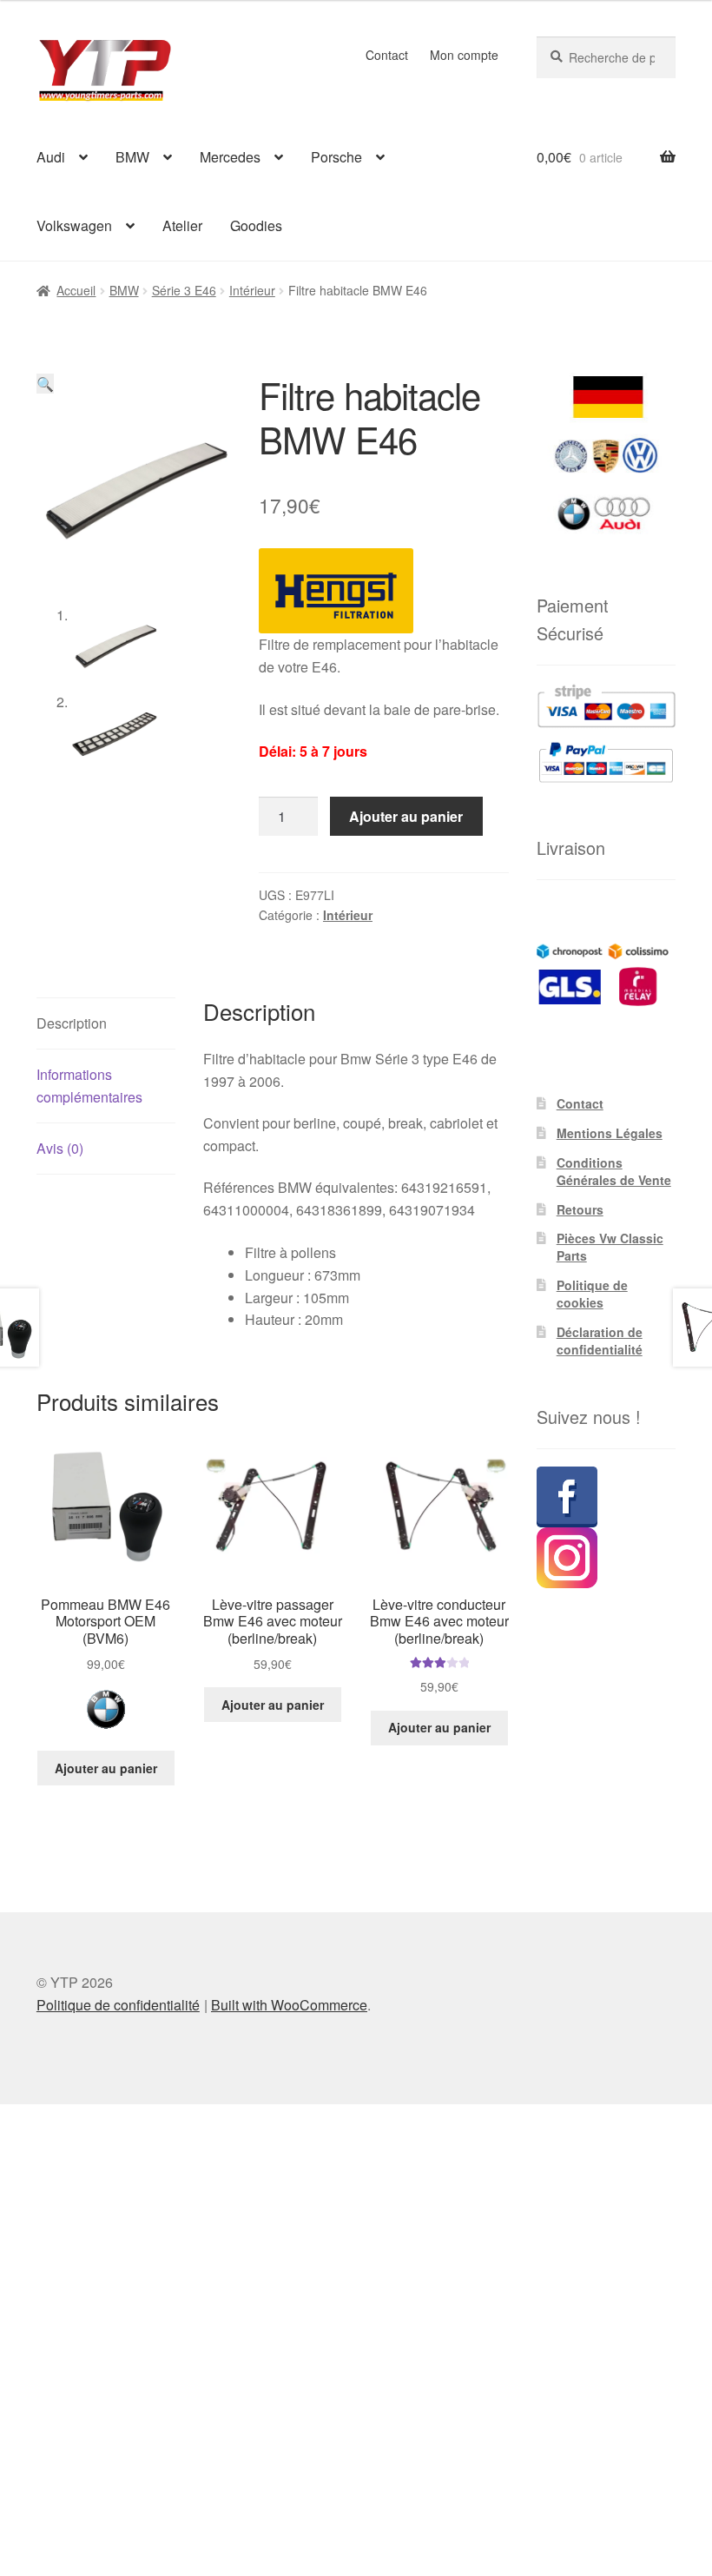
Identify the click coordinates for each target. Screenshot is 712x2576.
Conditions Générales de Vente (614, 1171)
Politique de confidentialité (118, 2005)
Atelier (182, 225)
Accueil (76, 290)
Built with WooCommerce (289, 2005)
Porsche (336, 157)
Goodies (256, 225)
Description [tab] (72, 1023)
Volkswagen (74, 225)
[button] (45, 384)
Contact (387, 55)
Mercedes (230, 157)
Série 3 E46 (184, 290)
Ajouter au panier (406, 816)
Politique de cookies (592, 1294)
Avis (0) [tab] (60, 1148)
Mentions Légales (610, 1133)
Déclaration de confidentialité (600, 1341)
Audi (51, 157)
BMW (132, 157)
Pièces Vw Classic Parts (610, 1247)
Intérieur (252, 290)
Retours (580, 1209)
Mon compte (464, 55)
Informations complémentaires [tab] (89, 1086)
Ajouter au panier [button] (106, 1768)
